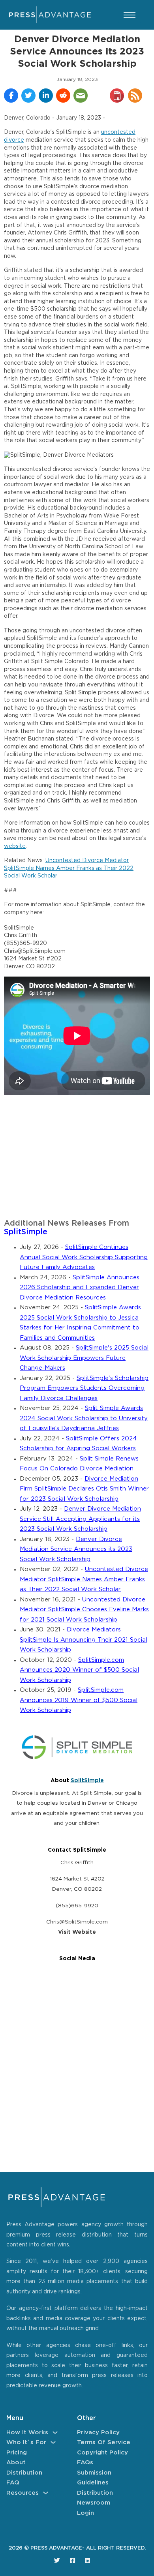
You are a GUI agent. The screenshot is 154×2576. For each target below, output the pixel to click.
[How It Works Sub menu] (55, 2433)
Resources (23, 2493)
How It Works (27, 2433)
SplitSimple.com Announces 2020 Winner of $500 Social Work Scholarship (79, 1670)
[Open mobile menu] (130, 15)
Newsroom (94, 2503)
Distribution (24, 2473)
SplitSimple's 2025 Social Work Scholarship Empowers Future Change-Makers (84, 1358)
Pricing (17, 2453)
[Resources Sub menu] (46, 2493)
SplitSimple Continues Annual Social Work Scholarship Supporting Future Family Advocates (84, 1257)
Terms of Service (104, 2442)
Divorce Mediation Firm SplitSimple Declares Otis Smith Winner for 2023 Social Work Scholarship (84, 1489)
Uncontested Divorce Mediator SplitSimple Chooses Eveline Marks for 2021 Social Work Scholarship (84, 1610)
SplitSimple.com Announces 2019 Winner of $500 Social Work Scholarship (79, 1700)
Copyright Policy (102, 2453)
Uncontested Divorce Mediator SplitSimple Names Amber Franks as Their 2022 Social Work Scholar (69, 868)
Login (85, 2513)
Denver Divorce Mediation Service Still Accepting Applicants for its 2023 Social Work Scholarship (80, 1519)
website (15, 846)
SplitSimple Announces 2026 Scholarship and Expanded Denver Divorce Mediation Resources (80, 1288)
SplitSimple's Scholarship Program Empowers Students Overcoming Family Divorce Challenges (84, 1388)
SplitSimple (26, 1232)
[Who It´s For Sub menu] (53, 2442)
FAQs (85, 2463)
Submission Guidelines (94, 2478)
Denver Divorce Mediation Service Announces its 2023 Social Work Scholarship (76, 1549)
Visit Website (77, 1932)
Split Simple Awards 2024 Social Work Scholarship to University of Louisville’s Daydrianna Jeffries (84, 1418)
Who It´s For (26, 2442)
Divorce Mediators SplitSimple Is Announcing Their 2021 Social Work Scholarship (84, 1640)
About (16, 2463)
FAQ (13, 2483)
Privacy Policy (98, 2433)
